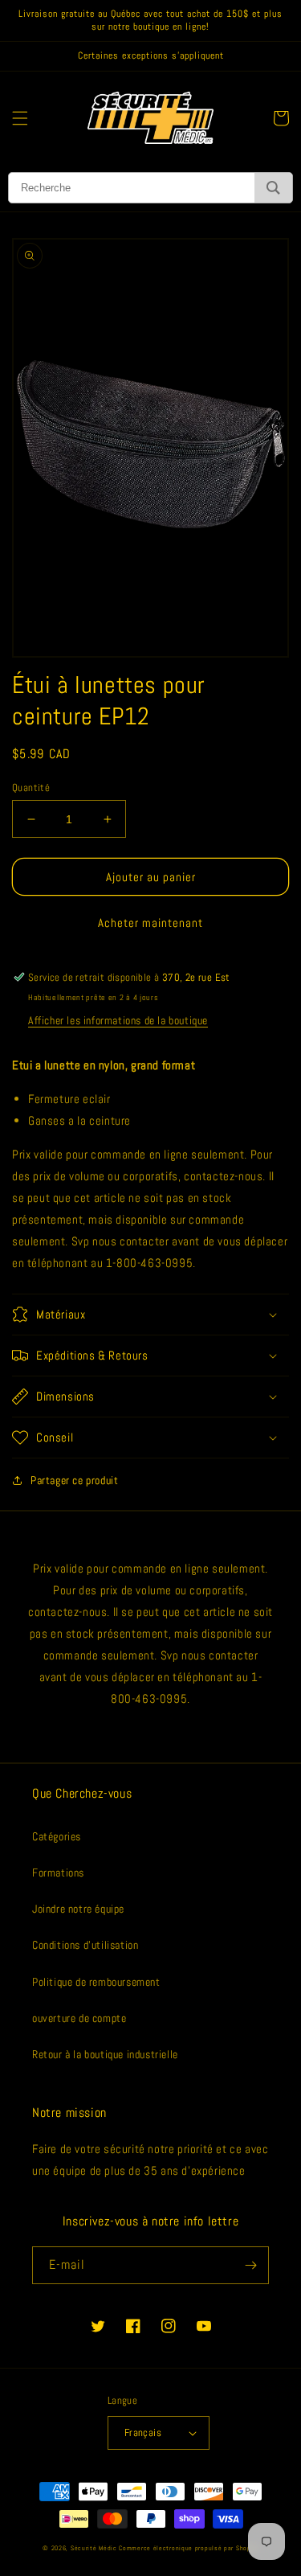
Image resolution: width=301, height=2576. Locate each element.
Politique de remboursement (96, 1982)
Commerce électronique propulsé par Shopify (188, 2548)
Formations (58, 1873)
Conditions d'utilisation (85, 1945)
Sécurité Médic (94, 2548)
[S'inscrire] (250, 2265)
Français (143, 2432)
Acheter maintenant (150, 923)
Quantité (31, 788)
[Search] (273, 188)
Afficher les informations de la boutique (118, 1020)
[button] (20, 118)
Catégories (57, 1836)
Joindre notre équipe (78, 1909)
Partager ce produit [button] (74, 1480)
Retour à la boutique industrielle (105, 2054)
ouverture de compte (79, 2018)
